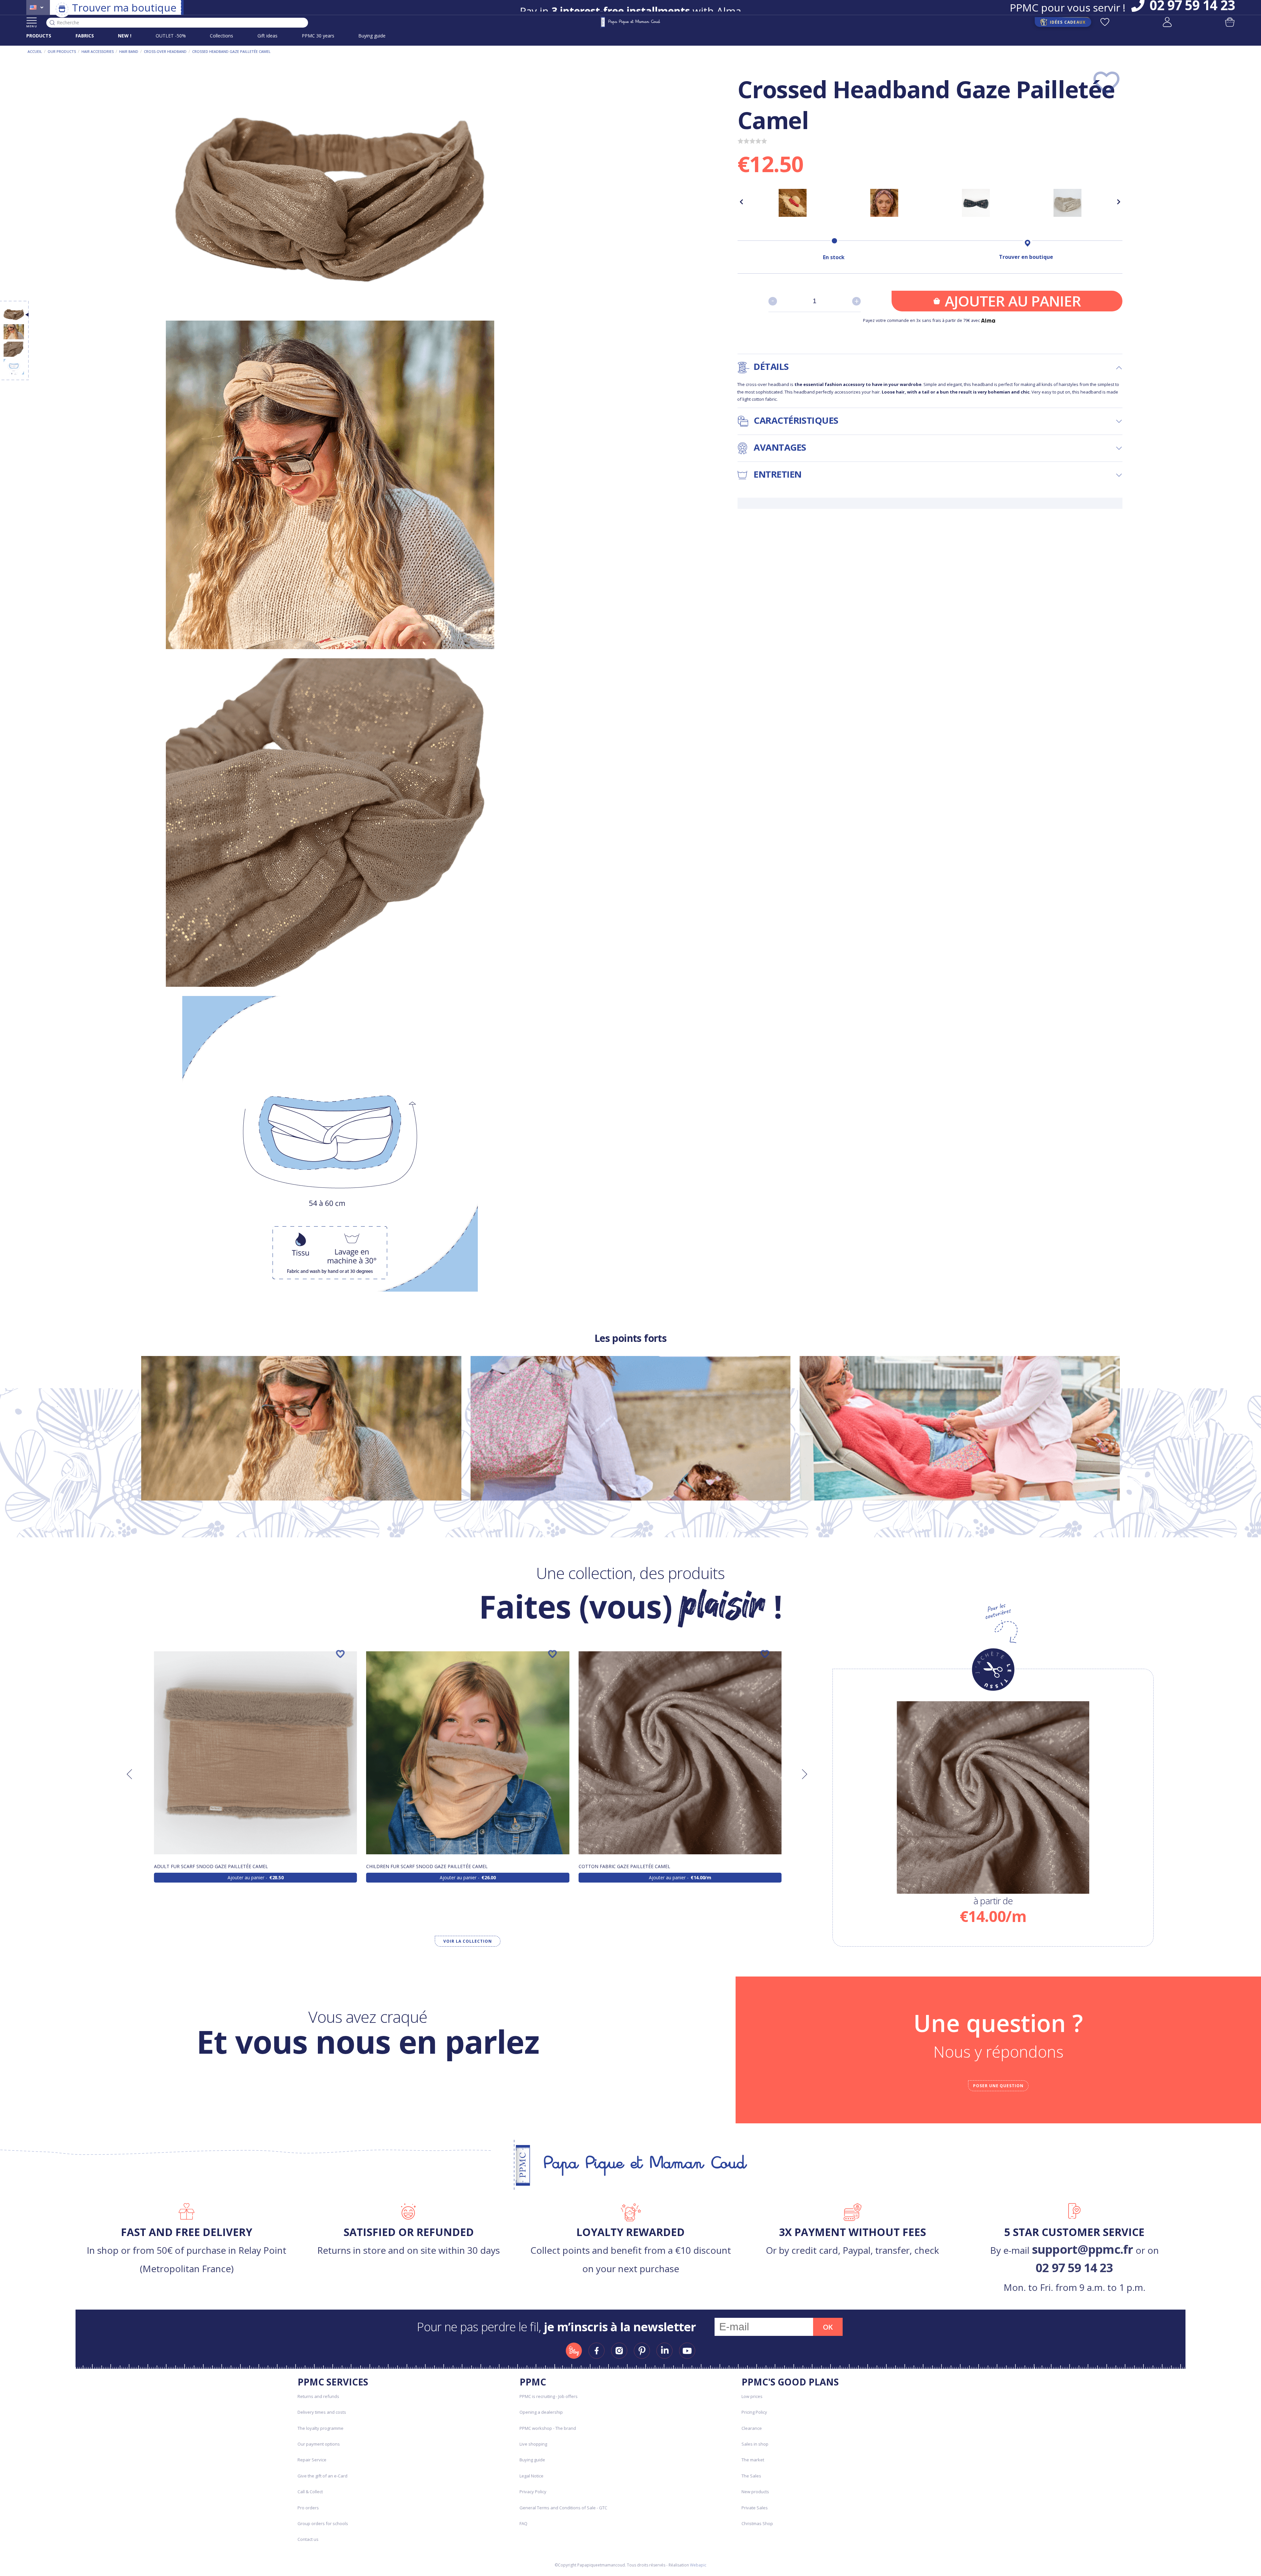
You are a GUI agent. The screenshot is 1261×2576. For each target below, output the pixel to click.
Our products (62, 51)
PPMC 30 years (318, 36)
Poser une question (998, 2086)
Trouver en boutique (1026, 257)
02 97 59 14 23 (1074, 2268)
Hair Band (129, 51)
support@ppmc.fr (1083, 2249)
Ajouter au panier (1013, 301)
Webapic (698, 2565)
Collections (221, 36)
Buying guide (372, 36)
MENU (32, 26)
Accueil (35, 51)
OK (828, 2327)
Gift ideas (267, 36)
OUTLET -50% (171, 36)
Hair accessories (98, 51)
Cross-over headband (165, 51)
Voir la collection (467, 1941)
